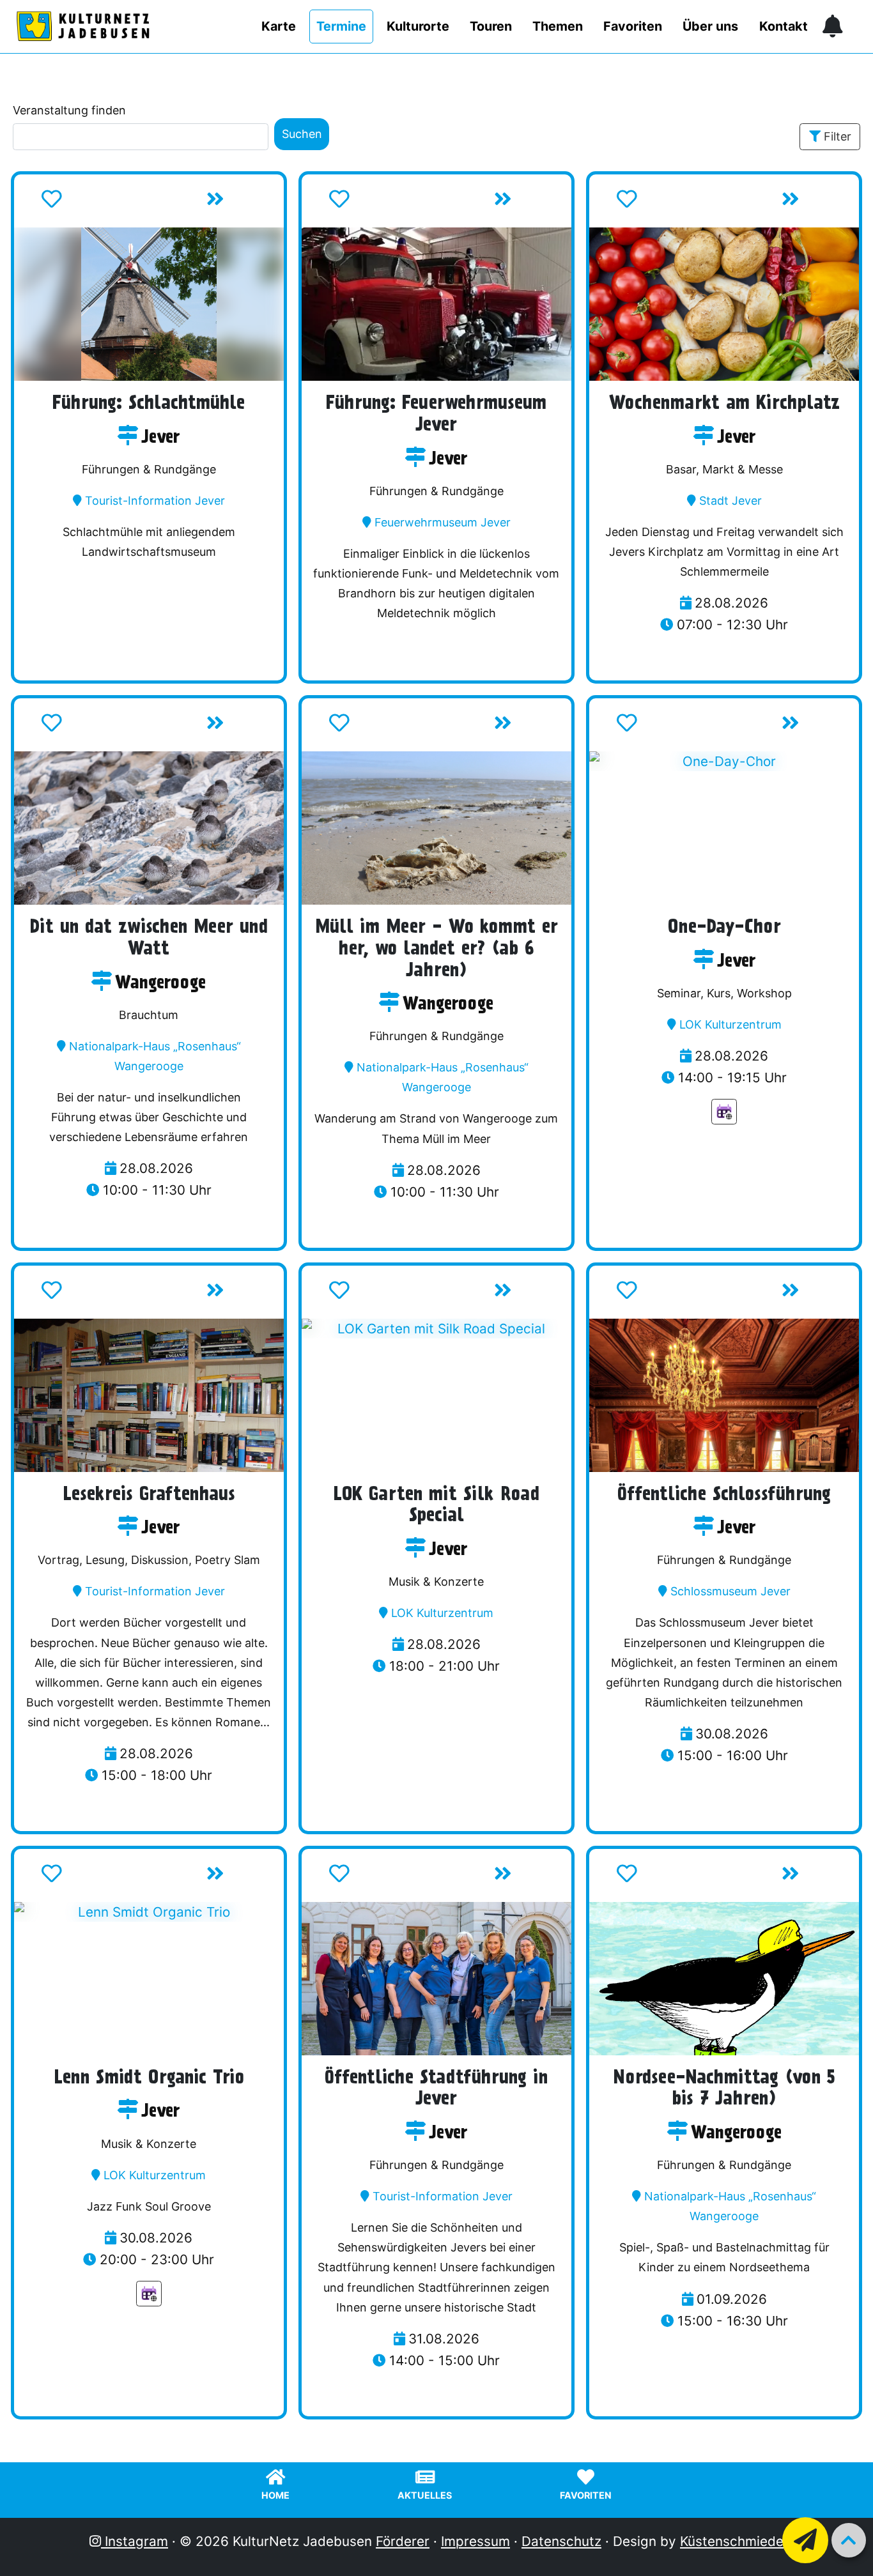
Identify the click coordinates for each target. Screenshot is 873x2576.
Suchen (302, 134)
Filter (838, 136)
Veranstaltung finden (69, 110)
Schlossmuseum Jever (730, 1591)
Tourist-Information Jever (155, 501)
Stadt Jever (730, 501)
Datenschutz (561, 2541)
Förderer (403, 2541)
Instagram (135, 2541)
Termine (341, 26)
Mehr (242, 203)
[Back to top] (849, 2540)
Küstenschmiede (732, 2541)
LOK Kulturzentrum (730, 1024)
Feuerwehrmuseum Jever (443, 522)
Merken (91, 203)
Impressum (475, 2541)
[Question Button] (805, 2540)
